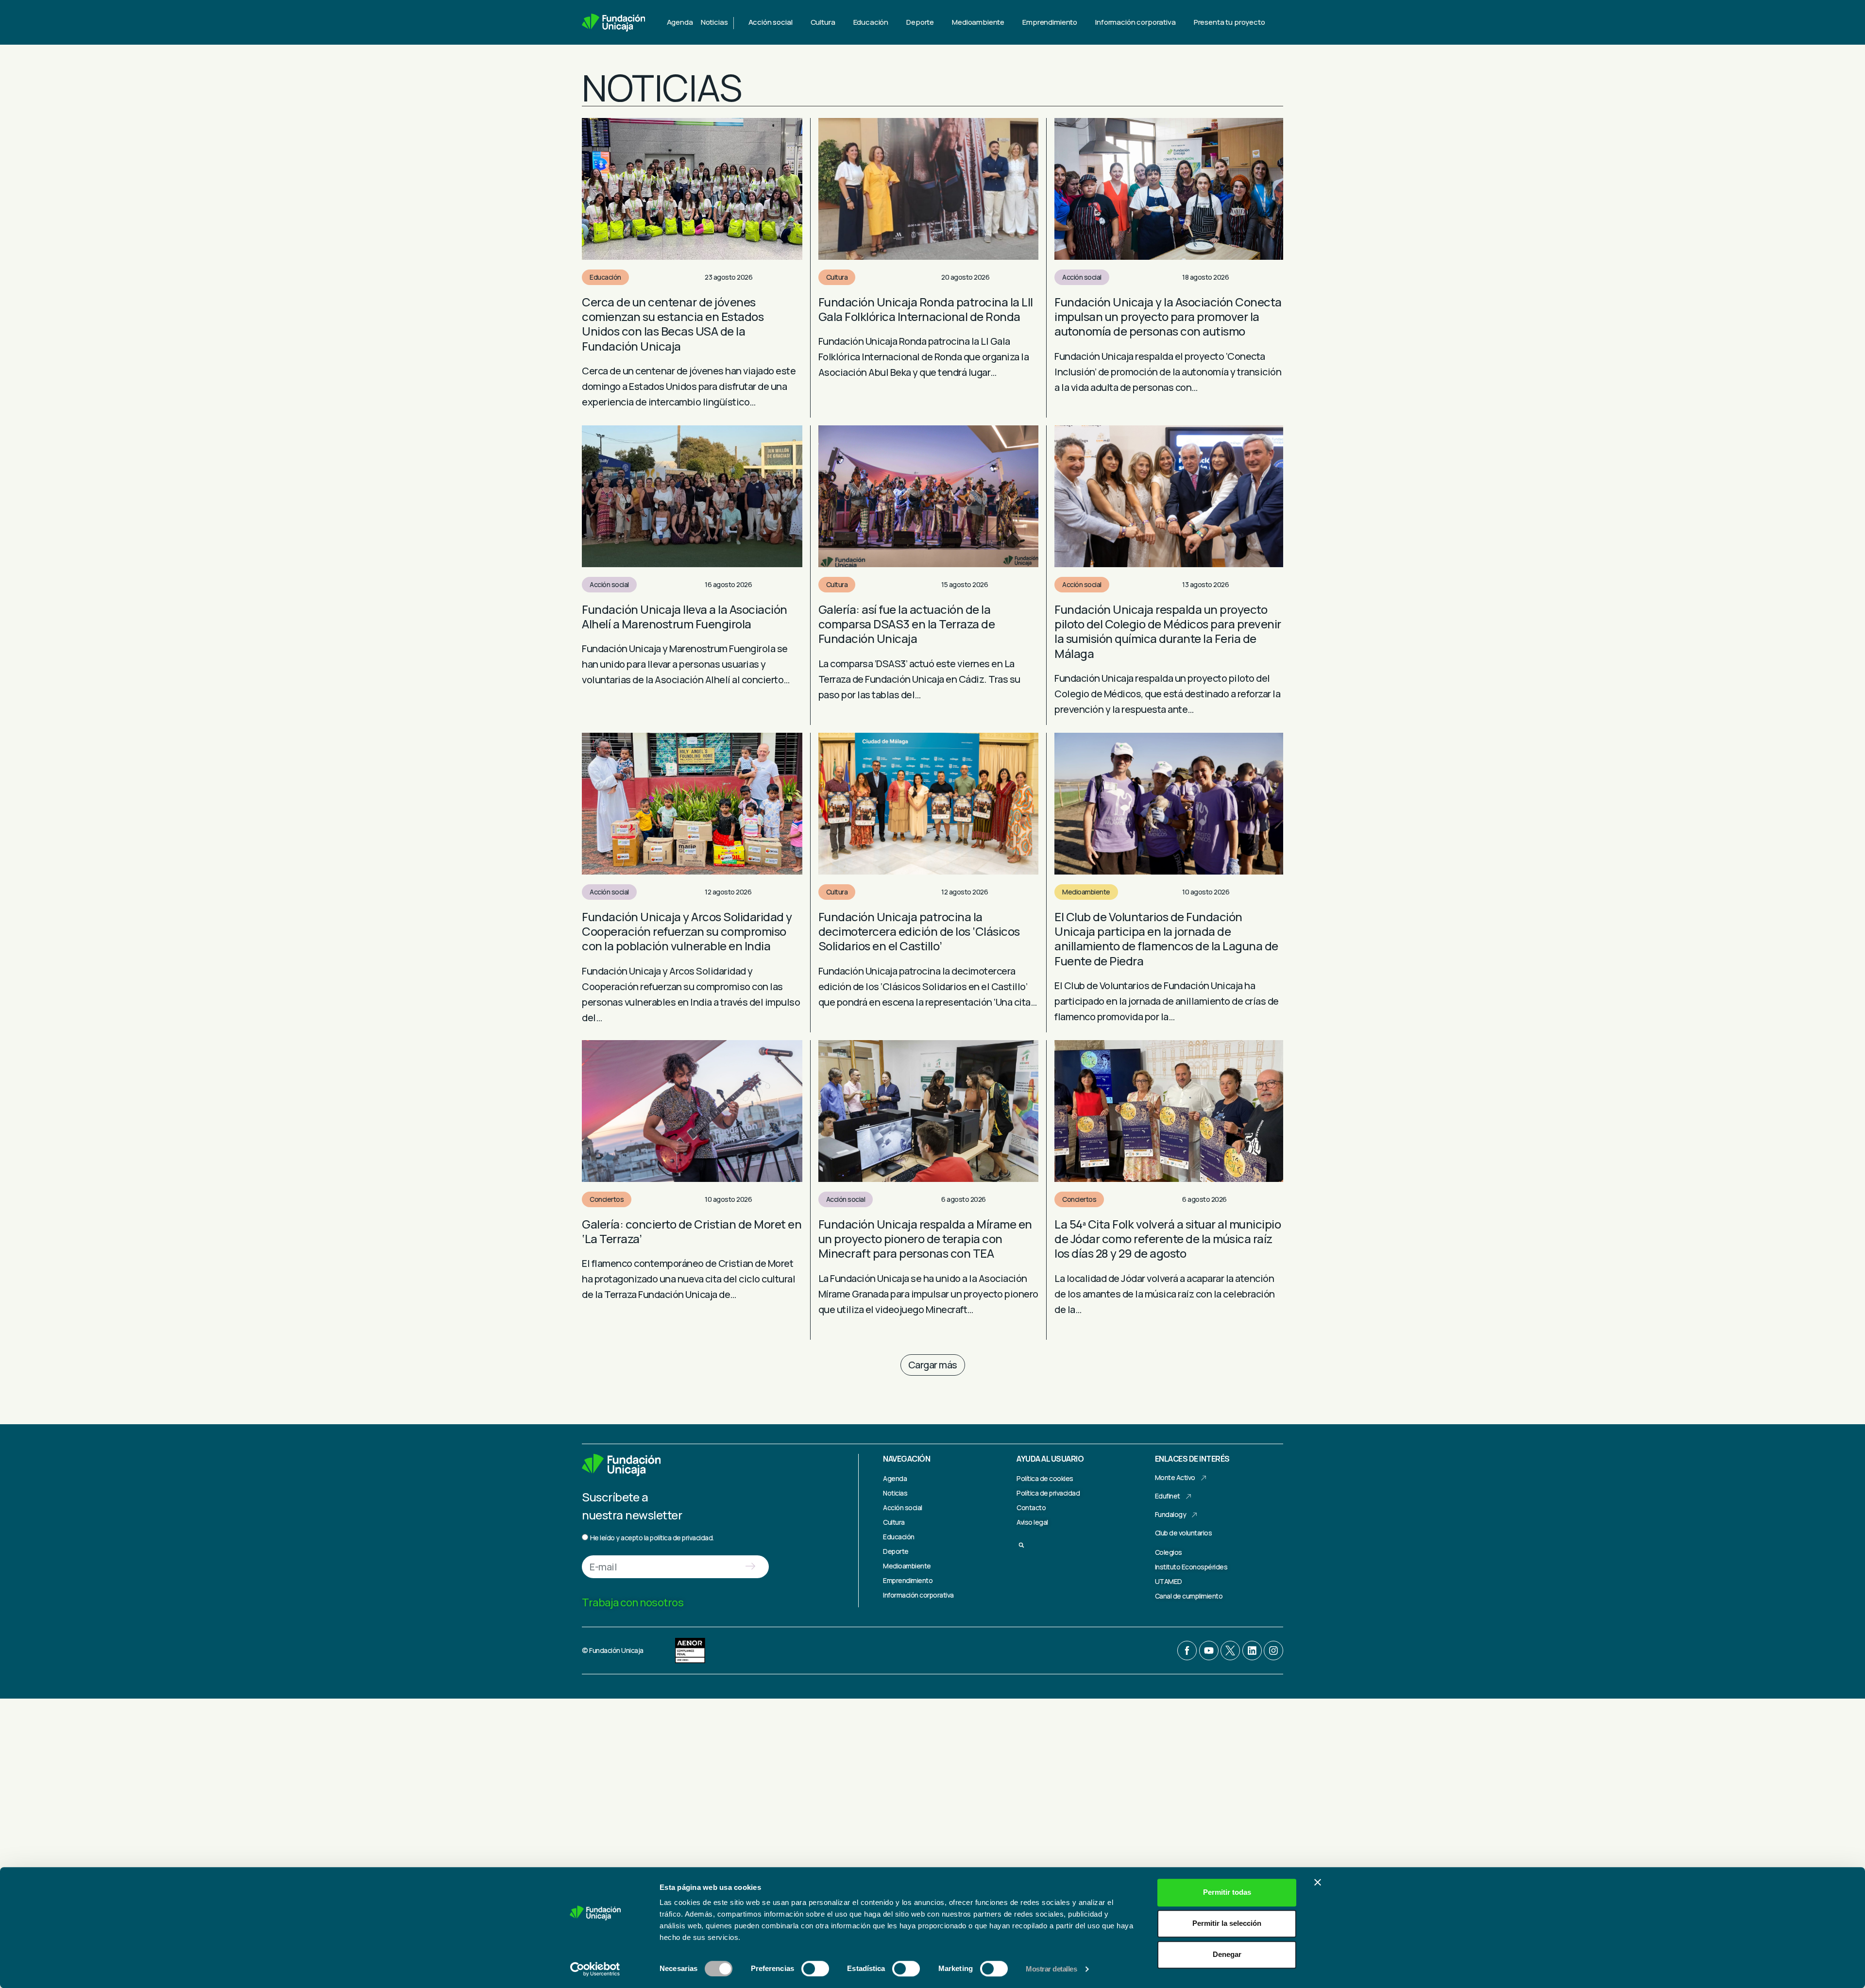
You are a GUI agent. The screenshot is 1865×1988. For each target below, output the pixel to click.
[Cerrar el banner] (1318, 1882)
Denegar (1227, 1954)
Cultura (837, 277)
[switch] (815, 1969)
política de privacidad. (682, 1538)
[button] (933, 1365)
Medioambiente (1086, 892)
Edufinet (1168, 1496)
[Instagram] (1273, 1651)
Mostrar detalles (1051, 1969)
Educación (605, 277)
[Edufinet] (1188, 1497)
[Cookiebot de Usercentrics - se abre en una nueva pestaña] (595, 1969)
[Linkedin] (1252, 1651)
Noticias (714, 22)
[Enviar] (750, 1567)
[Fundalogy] (1194, 1515)
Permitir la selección (1227, 1923)
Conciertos (607, 1199)
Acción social (1082, 277)
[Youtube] (1209, 1651)
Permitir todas (1227, 1892)
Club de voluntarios (1184, 1533)
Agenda (680, 22)
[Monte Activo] (1204, 1478)
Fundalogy (1171, 1514)
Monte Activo (1175, 1477)
